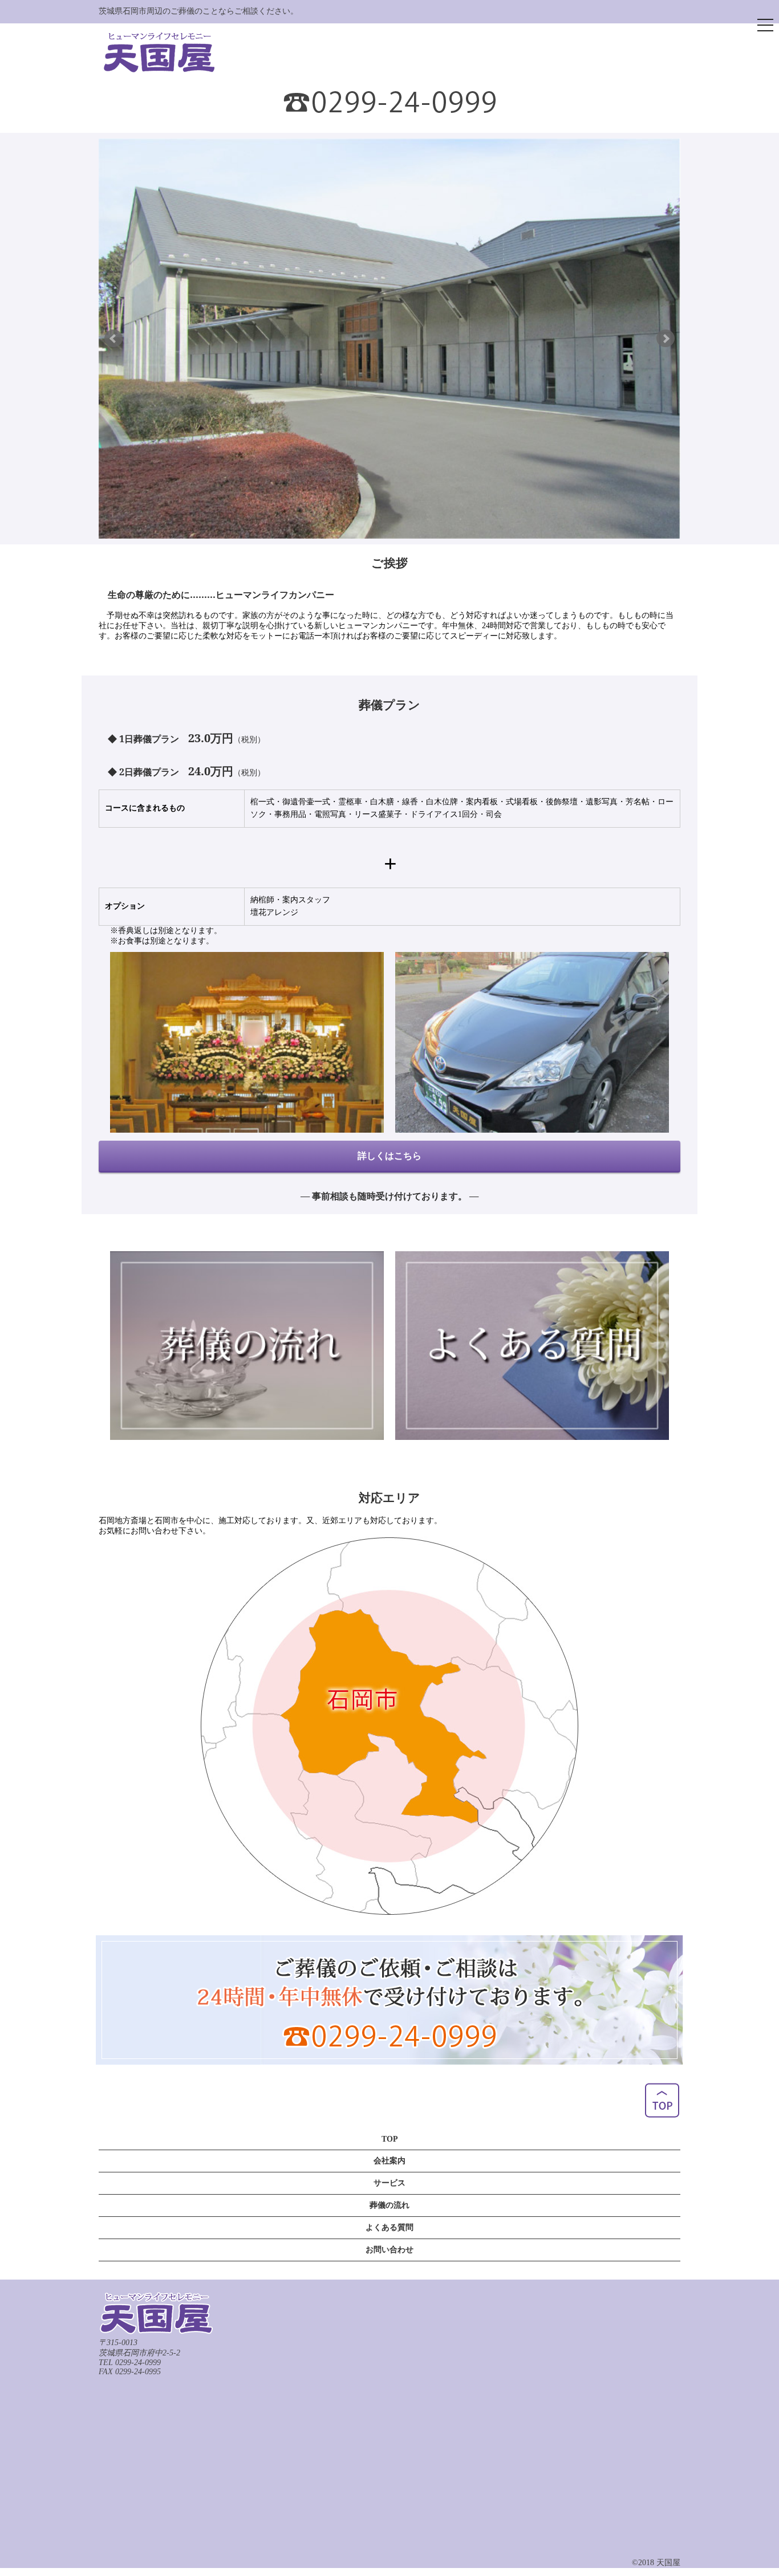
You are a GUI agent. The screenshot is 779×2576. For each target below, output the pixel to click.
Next (666, 339)
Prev (113, 339)
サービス (389, 2183)
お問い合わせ (389, 2250)
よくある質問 (389, 2227)
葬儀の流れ (389, 2205)
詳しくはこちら (389, 1155)
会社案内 (389, 2161)
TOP (390, 2139)
